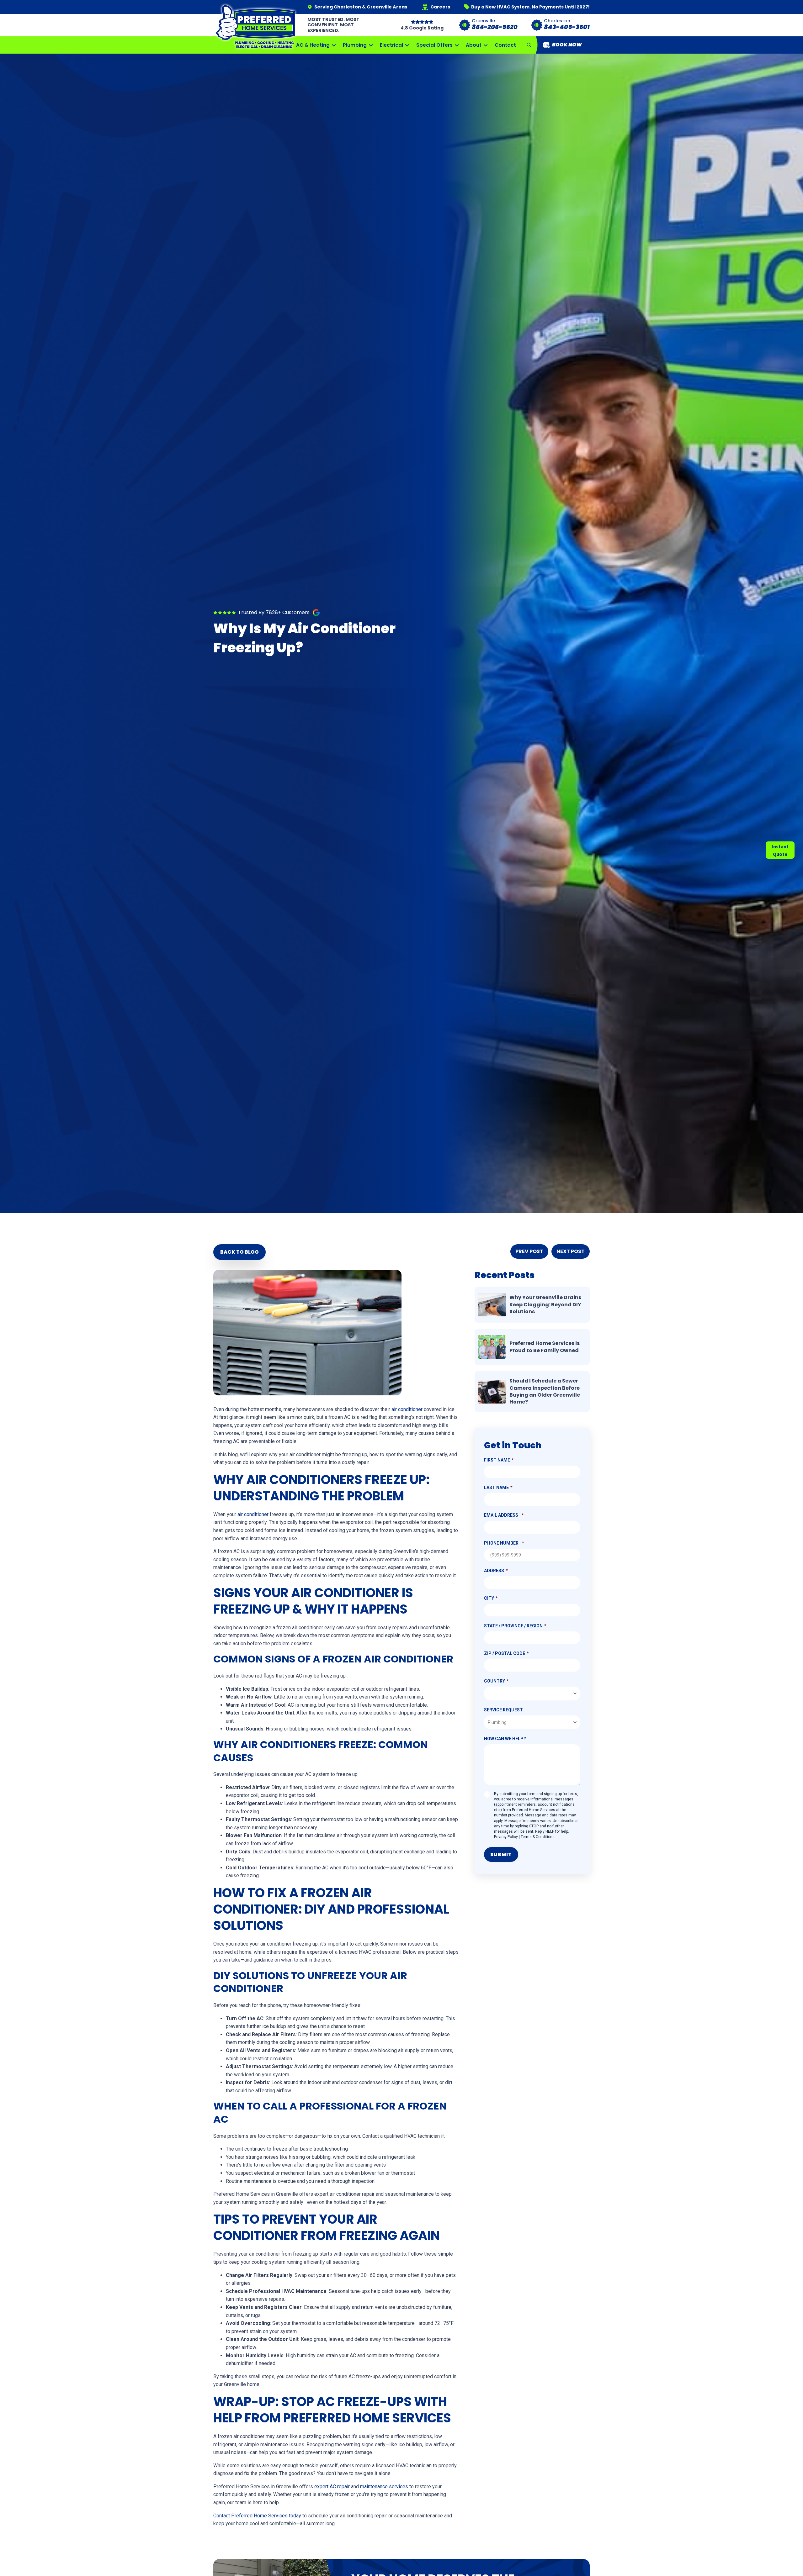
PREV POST (529, 1251)
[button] (529, 45)
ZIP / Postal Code (505, 1653)
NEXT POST (571, 1251)
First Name (497, 1460)
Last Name (496, 1488)
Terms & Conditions (538, 1837)
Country (495, 1681)
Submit (501, 1854)
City (489, 1598)
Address (494, 1571)
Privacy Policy (506, 1837)
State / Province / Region (513, 1626)
